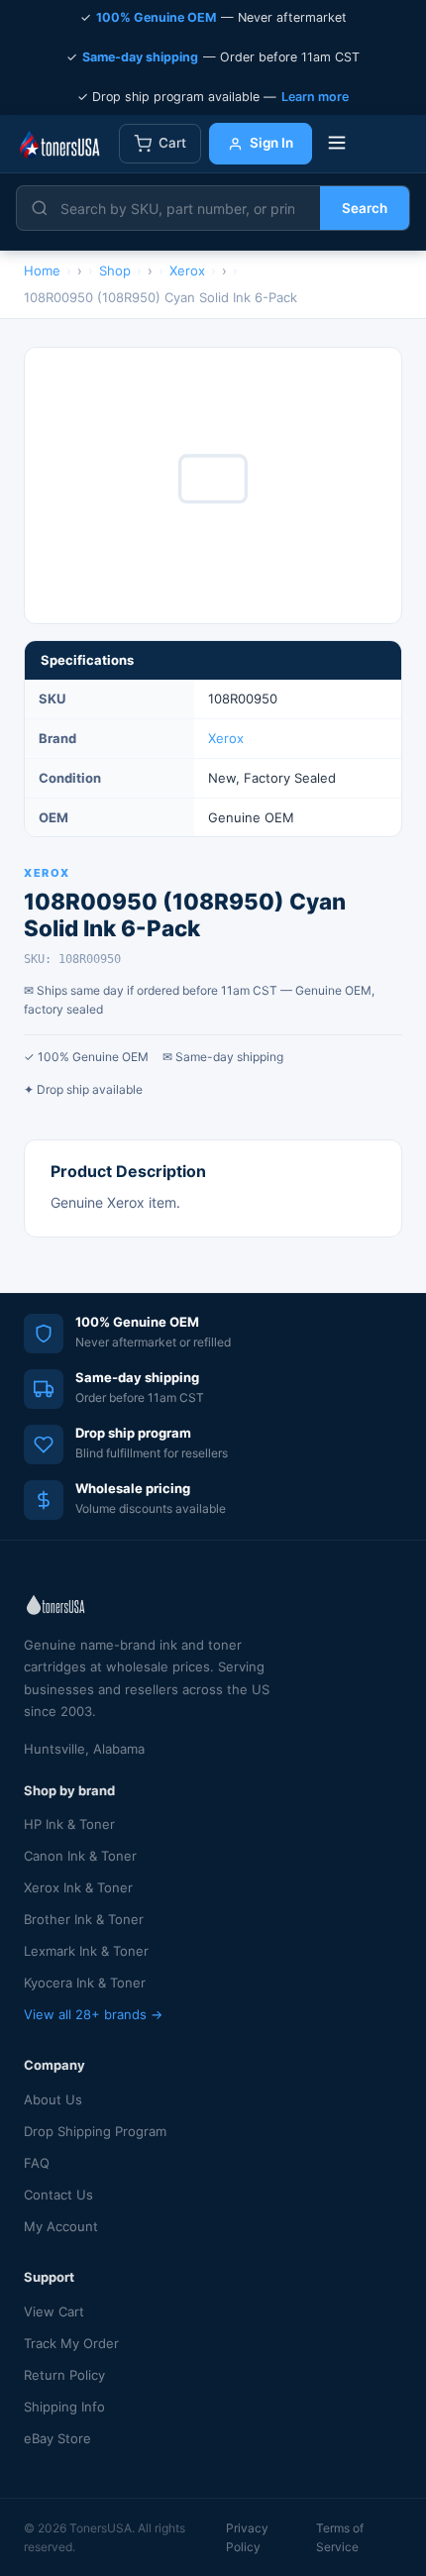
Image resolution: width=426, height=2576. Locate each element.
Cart (172, 143)
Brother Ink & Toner (84, 1919)
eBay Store (57, 2438)
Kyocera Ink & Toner (85, 1983)
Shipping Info (64, 2407)
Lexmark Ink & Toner (86, 1951)
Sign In (271, 143)
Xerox (226, 738)
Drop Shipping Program (95, 2131)
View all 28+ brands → (93, 2014)
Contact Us (58, 2195)
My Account (61, 2226)
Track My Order (71, 2343)
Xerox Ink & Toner (78, 1887)
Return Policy (64, 2375)
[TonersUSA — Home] (59, 144)
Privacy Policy (247, 2537)
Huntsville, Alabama (84, 1749)
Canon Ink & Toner (80, 1856)
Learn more (315, 97)
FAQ (37, 2163)
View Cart (54, 2311)
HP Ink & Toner (69, 1824)
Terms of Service (340, 2537)
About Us (53, 2099)
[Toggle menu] (337, 144)
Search (365, 208)
